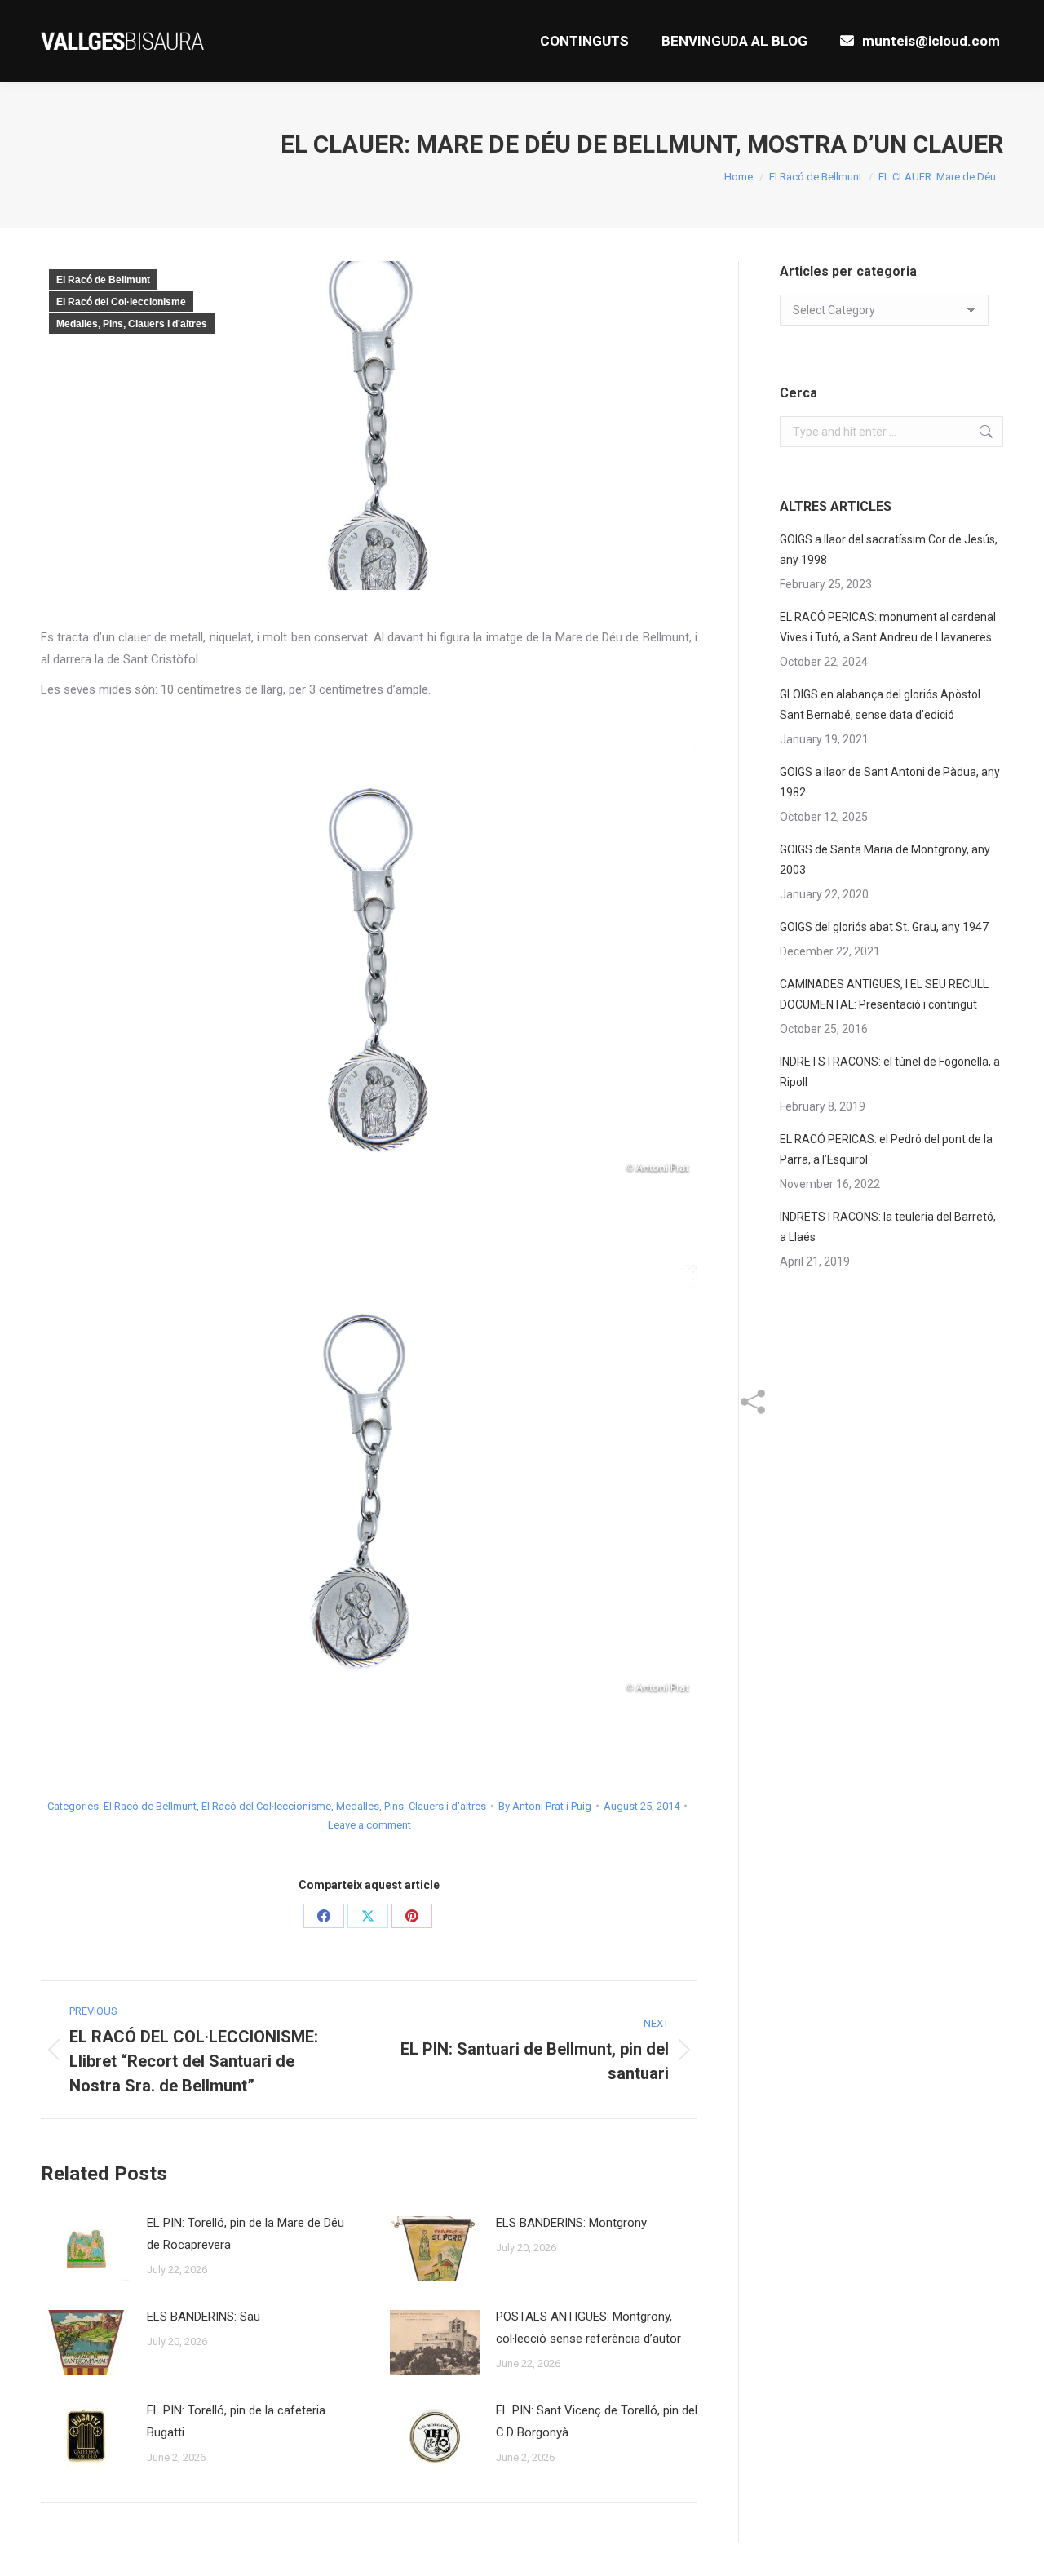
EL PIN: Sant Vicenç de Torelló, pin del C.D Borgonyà (597, 2421)
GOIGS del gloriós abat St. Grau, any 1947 (884, 927)
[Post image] (86, 2249)
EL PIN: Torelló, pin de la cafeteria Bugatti (236, 2421)
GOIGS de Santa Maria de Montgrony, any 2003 (885, 860)
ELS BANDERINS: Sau (203, 2317)
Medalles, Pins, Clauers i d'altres (132, 324)
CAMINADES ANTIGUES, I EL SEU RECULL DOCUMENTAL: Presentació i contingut (884, 994)
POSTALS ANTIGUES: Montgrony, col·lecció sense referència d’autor (588, 2328)
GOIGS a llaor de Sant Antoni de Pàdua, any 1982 (890, 782)
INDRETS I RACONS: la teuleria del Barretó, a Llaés (888, 1227)
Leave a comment (369, 1825)
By (545, 1806)
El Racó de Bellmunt (103, 280)
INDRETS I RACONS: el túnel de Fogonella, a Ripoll (890, 1072)
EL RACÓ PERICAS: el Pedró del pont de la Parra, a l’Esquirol (886, 1149)
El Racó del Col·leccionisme (121, 302)
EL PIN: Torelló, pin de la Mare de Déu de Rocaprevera (246, 2234)
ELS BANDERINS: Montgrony (571, 2223)
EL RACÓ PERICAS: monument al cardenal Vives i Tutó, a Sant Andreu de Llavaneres (888, 627)
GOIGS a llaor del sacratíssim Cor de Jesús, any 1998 (889, 550)
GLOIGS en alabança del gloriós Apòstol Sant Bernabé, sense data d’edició (880, 705)
